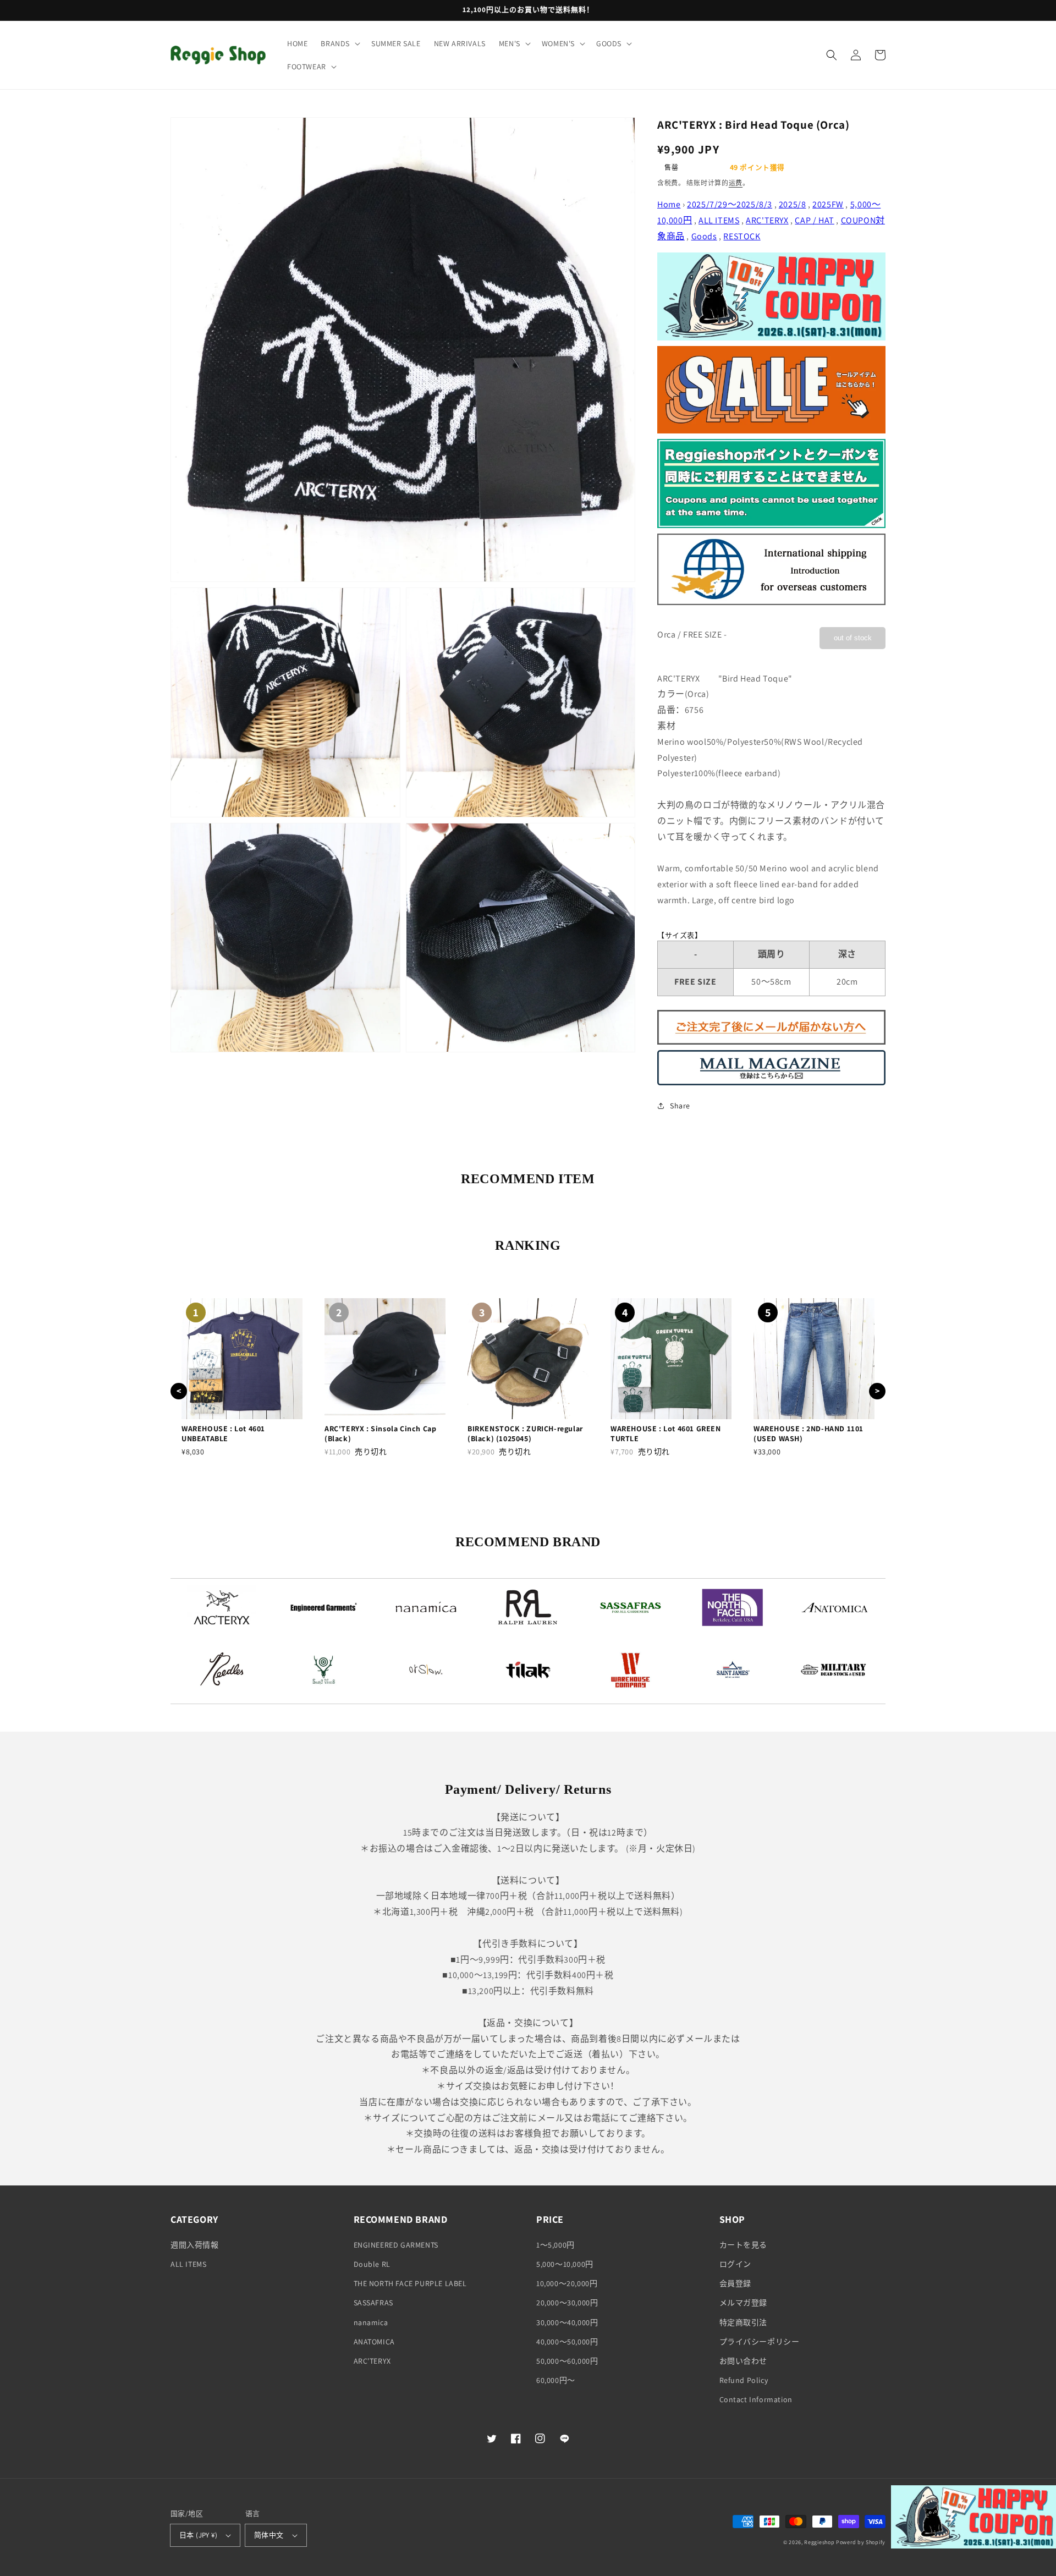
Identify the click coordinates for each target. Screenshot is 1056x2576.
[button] (339, 43)
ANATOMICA (374, 2342)
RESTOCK (742, 236)
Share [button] (680, 1106)
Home (669, 204)
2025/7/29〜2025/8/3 (730, 204)
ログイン (735, 2264)
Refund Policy (744, 2380)
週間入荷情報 (195, 2245)
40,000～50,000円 (567, 2342)
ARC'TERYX (767, 220)
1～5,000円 (555, 2245)
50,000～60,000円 (567, 2361)
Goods (704, 236)
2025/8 (793, 204)
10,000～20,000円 (567, 2283)
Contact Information (756, 2399)
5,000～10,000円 (565, 2264)
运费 (736, 183)
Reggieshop (819, 2542)
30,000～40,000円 (567, 2322)
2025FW (828, 204)
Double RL (372, 2264)
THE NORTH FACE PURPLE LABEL (410, 2283)
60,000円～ (556, 2380)
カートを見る (744, 2245)
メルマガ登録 (744, 2303)
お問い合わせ (744, 2361)
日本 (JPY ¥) (198, 2535)
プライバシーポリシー (760, 2342)
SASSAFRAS (373, 2303)
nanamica (371, 2322)
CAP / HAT (814, 220)
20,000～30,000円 (567, 2303)
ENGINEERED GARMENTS (396, 2245)
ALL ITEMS (719, 220)
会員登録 (735, 2283)
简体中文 (269, 2535)
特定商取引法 (744, 2322)
